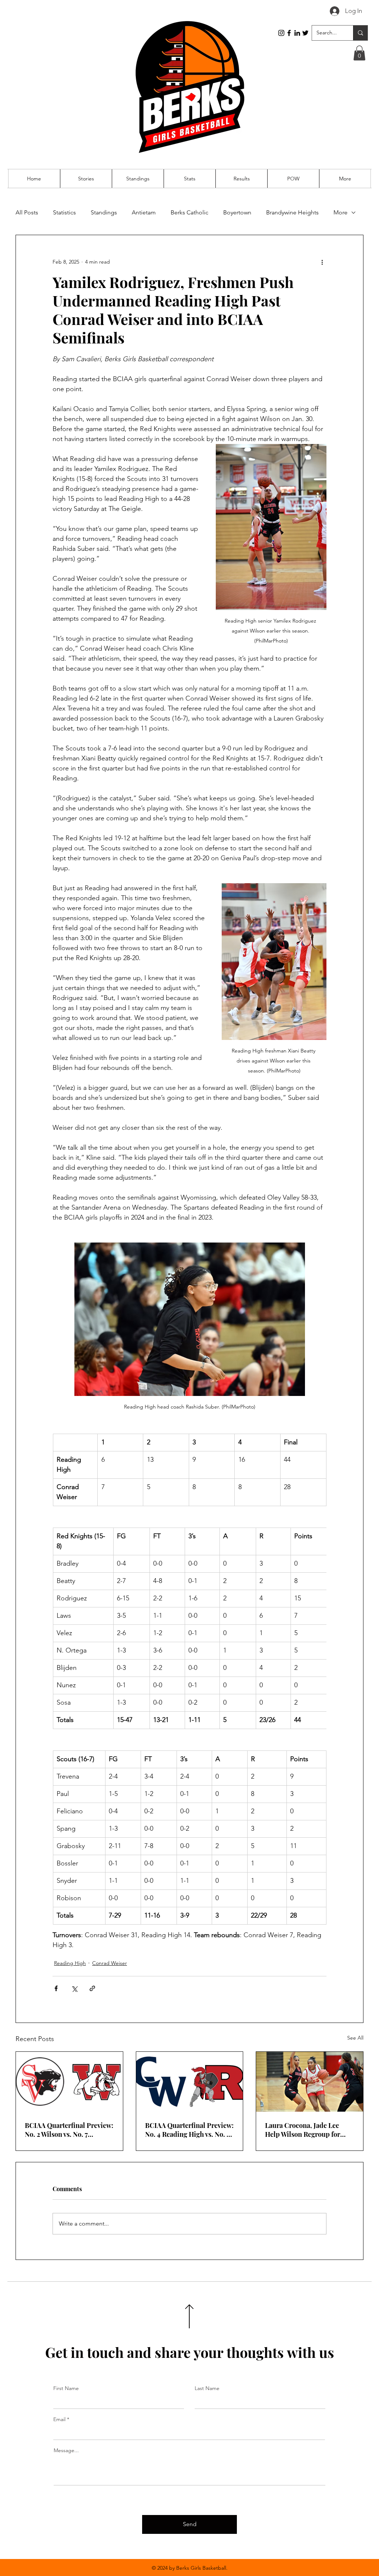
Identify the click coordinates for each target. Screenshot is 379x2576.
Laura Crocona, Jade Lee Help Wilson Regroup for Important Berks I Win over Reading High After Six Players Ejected (306, 2130)
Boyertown (237, 212)
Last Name (207, 2388)
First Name (66, 2388)
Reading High (70, 1963)
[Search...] (360, 33)
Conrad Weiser (110, 1963)
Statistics (64, 212)
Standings (104, 212)
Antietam (144, 212)
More (341, 212)
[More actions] (322, 262)
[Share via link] (92, 1988)
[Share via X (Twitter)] (74, 1988)
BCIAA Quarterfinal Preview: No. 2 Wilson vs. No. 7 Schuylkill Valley (69, 2130)
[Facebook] (289, 33)
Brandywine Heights (292, 212)
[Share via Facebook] (56, 1988)
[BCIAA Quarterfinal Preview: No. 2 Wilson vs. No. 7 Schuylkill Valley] (69, 2082)
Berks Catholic (189, 212)
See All (355, 2038)
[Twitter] (305, 33)
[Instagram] (281, 33)
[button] (359, 53)
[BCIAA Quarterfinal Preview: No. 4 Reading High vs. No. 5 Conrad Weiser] (190, 2082)
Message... (66, 2450)
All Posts (27, 212)
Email (59, 2419)
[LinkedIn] (297, 33)
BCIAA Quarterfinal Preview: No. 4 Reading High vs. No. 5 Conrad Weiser (189, 2130)
